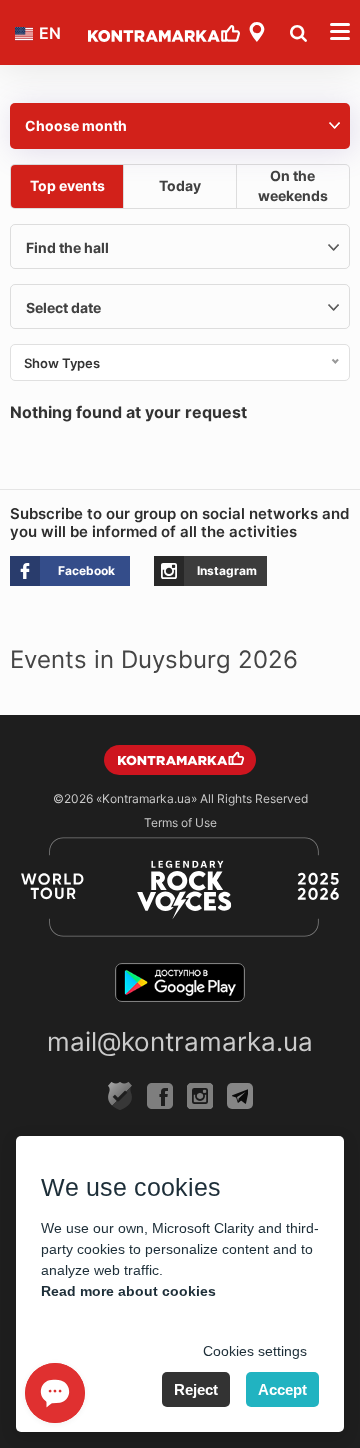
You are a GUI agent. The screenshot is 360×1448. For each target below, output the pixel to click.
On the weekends (293, 185)
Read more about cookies (128, 1291)
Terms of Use (180, 822)
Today (180, 185)
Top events (67, 185)
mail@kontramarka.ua (180, 1041)
